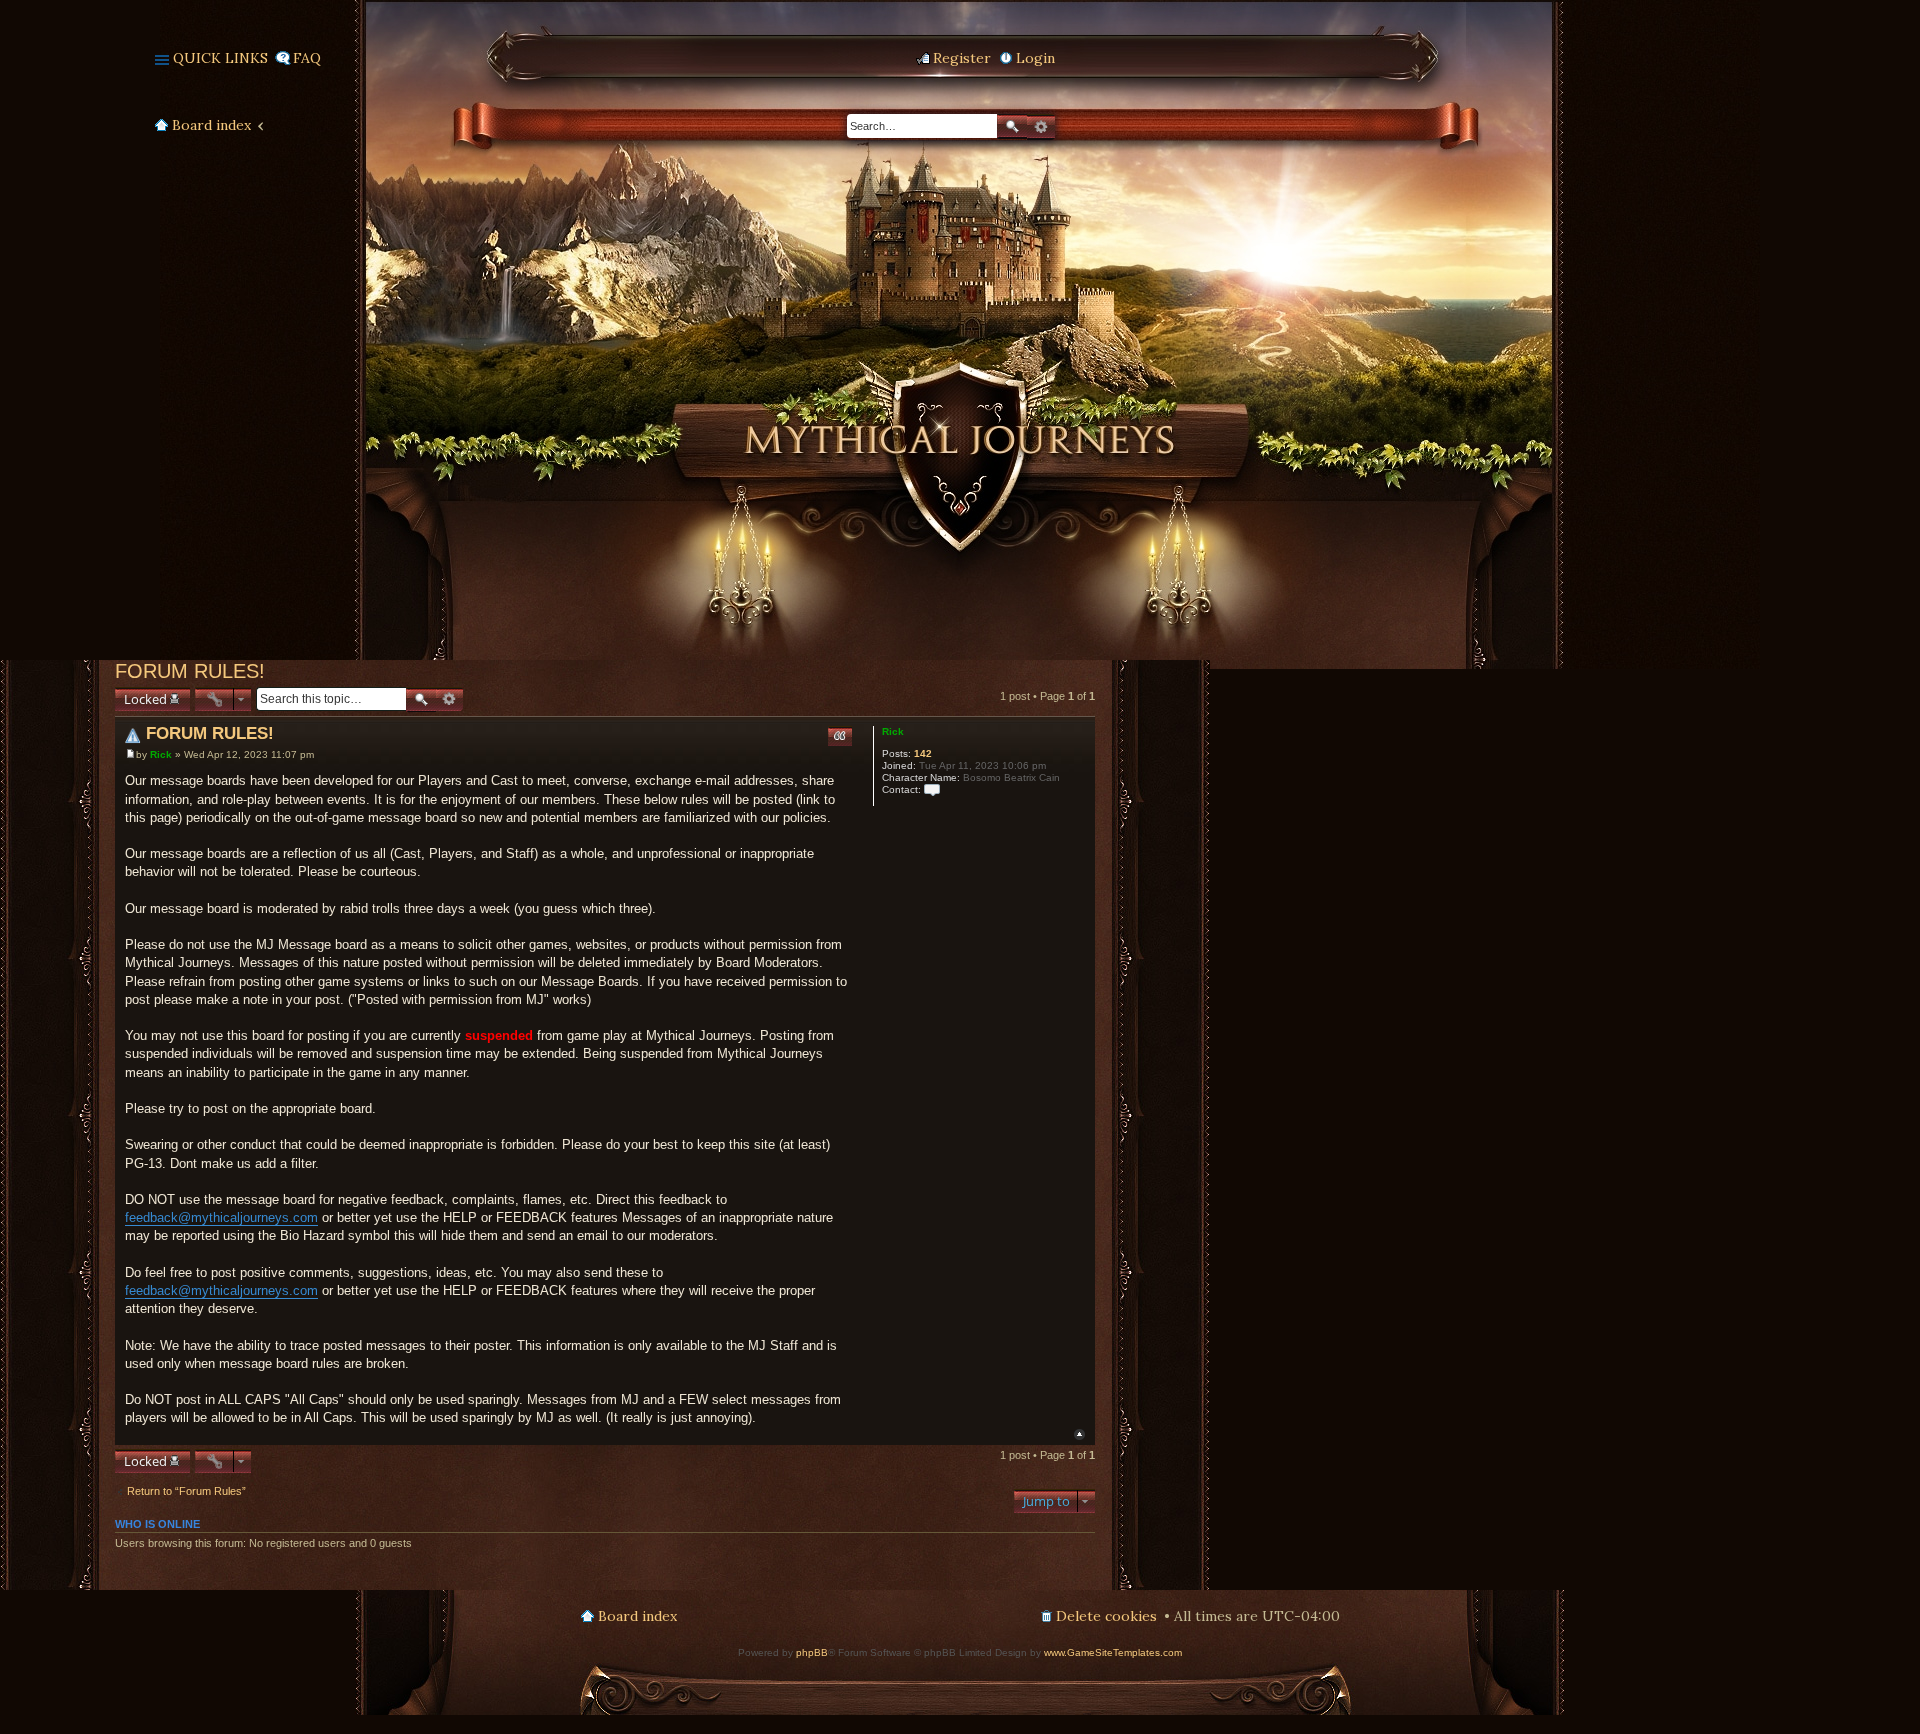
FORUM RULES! (190, 671)
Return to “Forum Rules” (186, 1491)
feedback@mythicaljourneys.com (221, 1217)
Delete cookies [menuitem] (1106, 1616)
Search (1012, 126)
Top (1079, 1434)
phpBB (812, 1652)
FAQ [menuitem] (307, 58)
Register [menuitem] (962, 58)
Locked (145, 699)
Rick (893, 731)
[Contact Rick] (932, 789)
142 (923, 753)
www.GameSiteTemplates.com (1113, 1652)
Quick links (220, 58)
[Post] (130, 754)
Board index (211, 125)
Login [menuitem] (1035, 58)
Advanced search (1041, 127)
